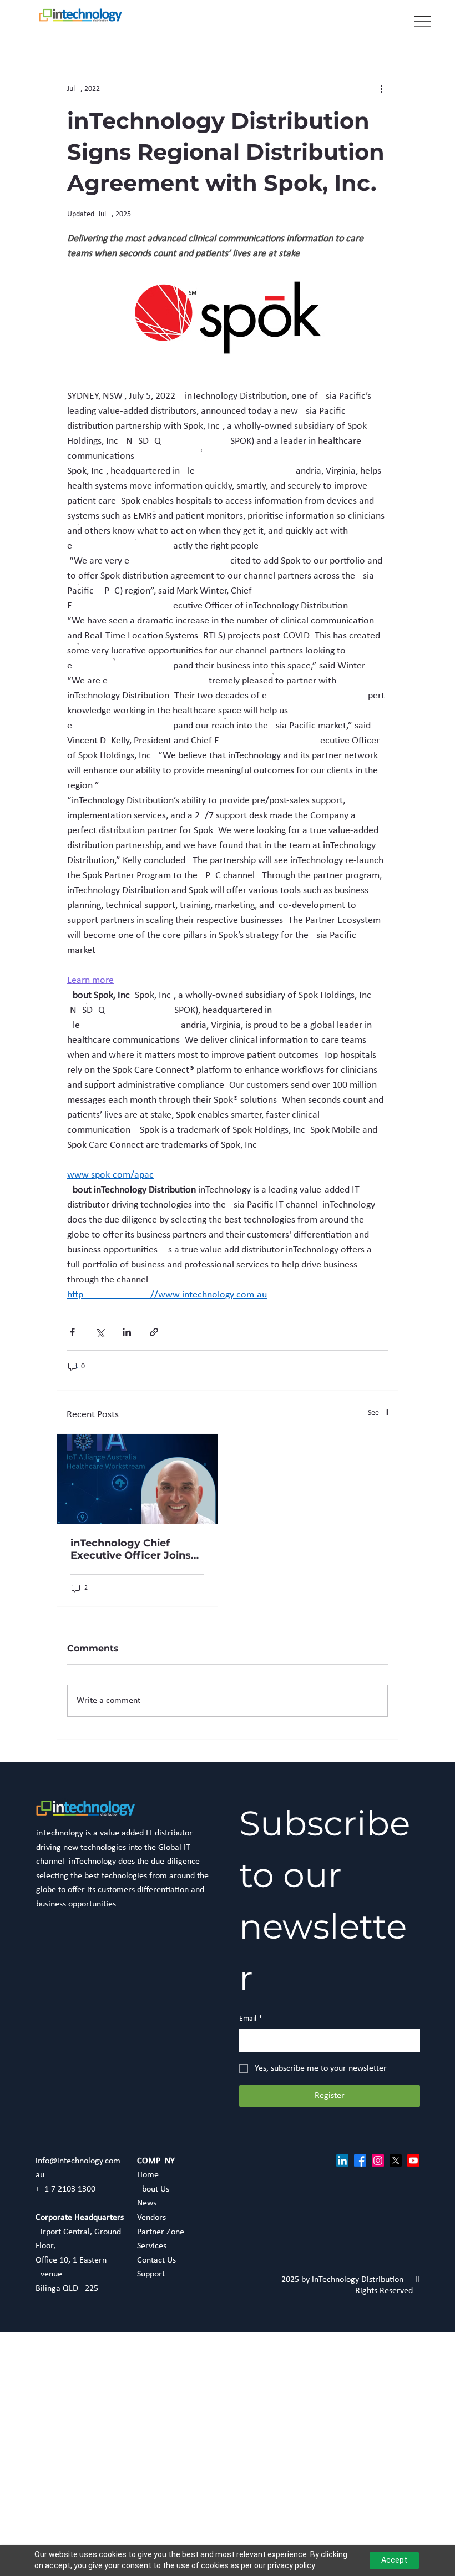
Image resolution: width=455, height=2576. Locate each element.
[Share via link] (154, 1332)
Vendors (151, 2218)
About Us (153, 2189)
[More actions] (381, 89)
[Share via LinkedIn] (127, 1332)
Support (151, 2274)
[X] (396, 2161)
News (147, 2203)
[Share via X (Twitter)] (100, 1332)
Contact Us (156, 2260)
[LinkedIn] (342, 2161)
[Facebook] (360, 2161)
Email (251, 2019)
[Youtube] (413, 2161)
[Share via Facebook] (72, 1332)
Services (152, 2246)
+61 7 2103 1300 (65, 2189)
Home (149, 2175)
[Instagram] (378, 2161)
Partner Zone (161, 2232)
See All (378, 1413)
